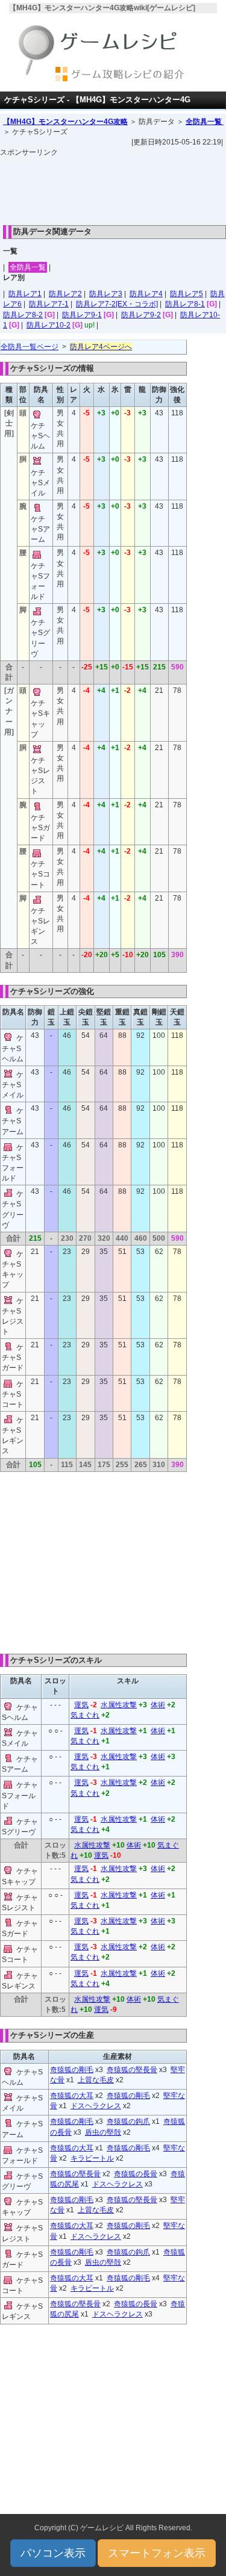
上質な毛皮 (96, 2080)
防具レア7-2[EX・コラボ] (117, 304)
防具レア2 (65, 294)
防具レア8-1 (185, 304)
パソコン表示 (53, 2553)
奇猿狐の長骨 (136, 2174)
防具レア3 (106, 294)
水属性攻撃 (119, 1705)
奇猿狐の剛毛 (72, 2070)
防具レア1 (25, 294)
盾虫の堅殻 (103, 2132)
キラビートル (92, 2158)
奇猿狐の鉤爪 (128, 2121)
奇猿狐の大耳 (72, 2096)
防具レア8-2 (23, 315)
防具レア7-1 (49, 304)
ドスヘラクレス (96, 2106)
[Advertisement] (113, 188)
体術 (158, 1705)
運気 (81, 1705)
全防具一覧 (205, 122)
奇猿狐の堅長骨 (132, 2070)
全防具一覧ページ (30, 347)
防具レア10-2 (49, 325)
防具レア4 (146, 294)
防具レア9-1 (82, 315)
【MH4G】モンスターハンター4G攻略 (65, 122)
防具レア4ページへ (101, 347)
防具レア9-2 (141, 315)
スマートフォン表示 (157, 2553)
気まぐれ (85, 1715)
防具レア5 (187, 294)
